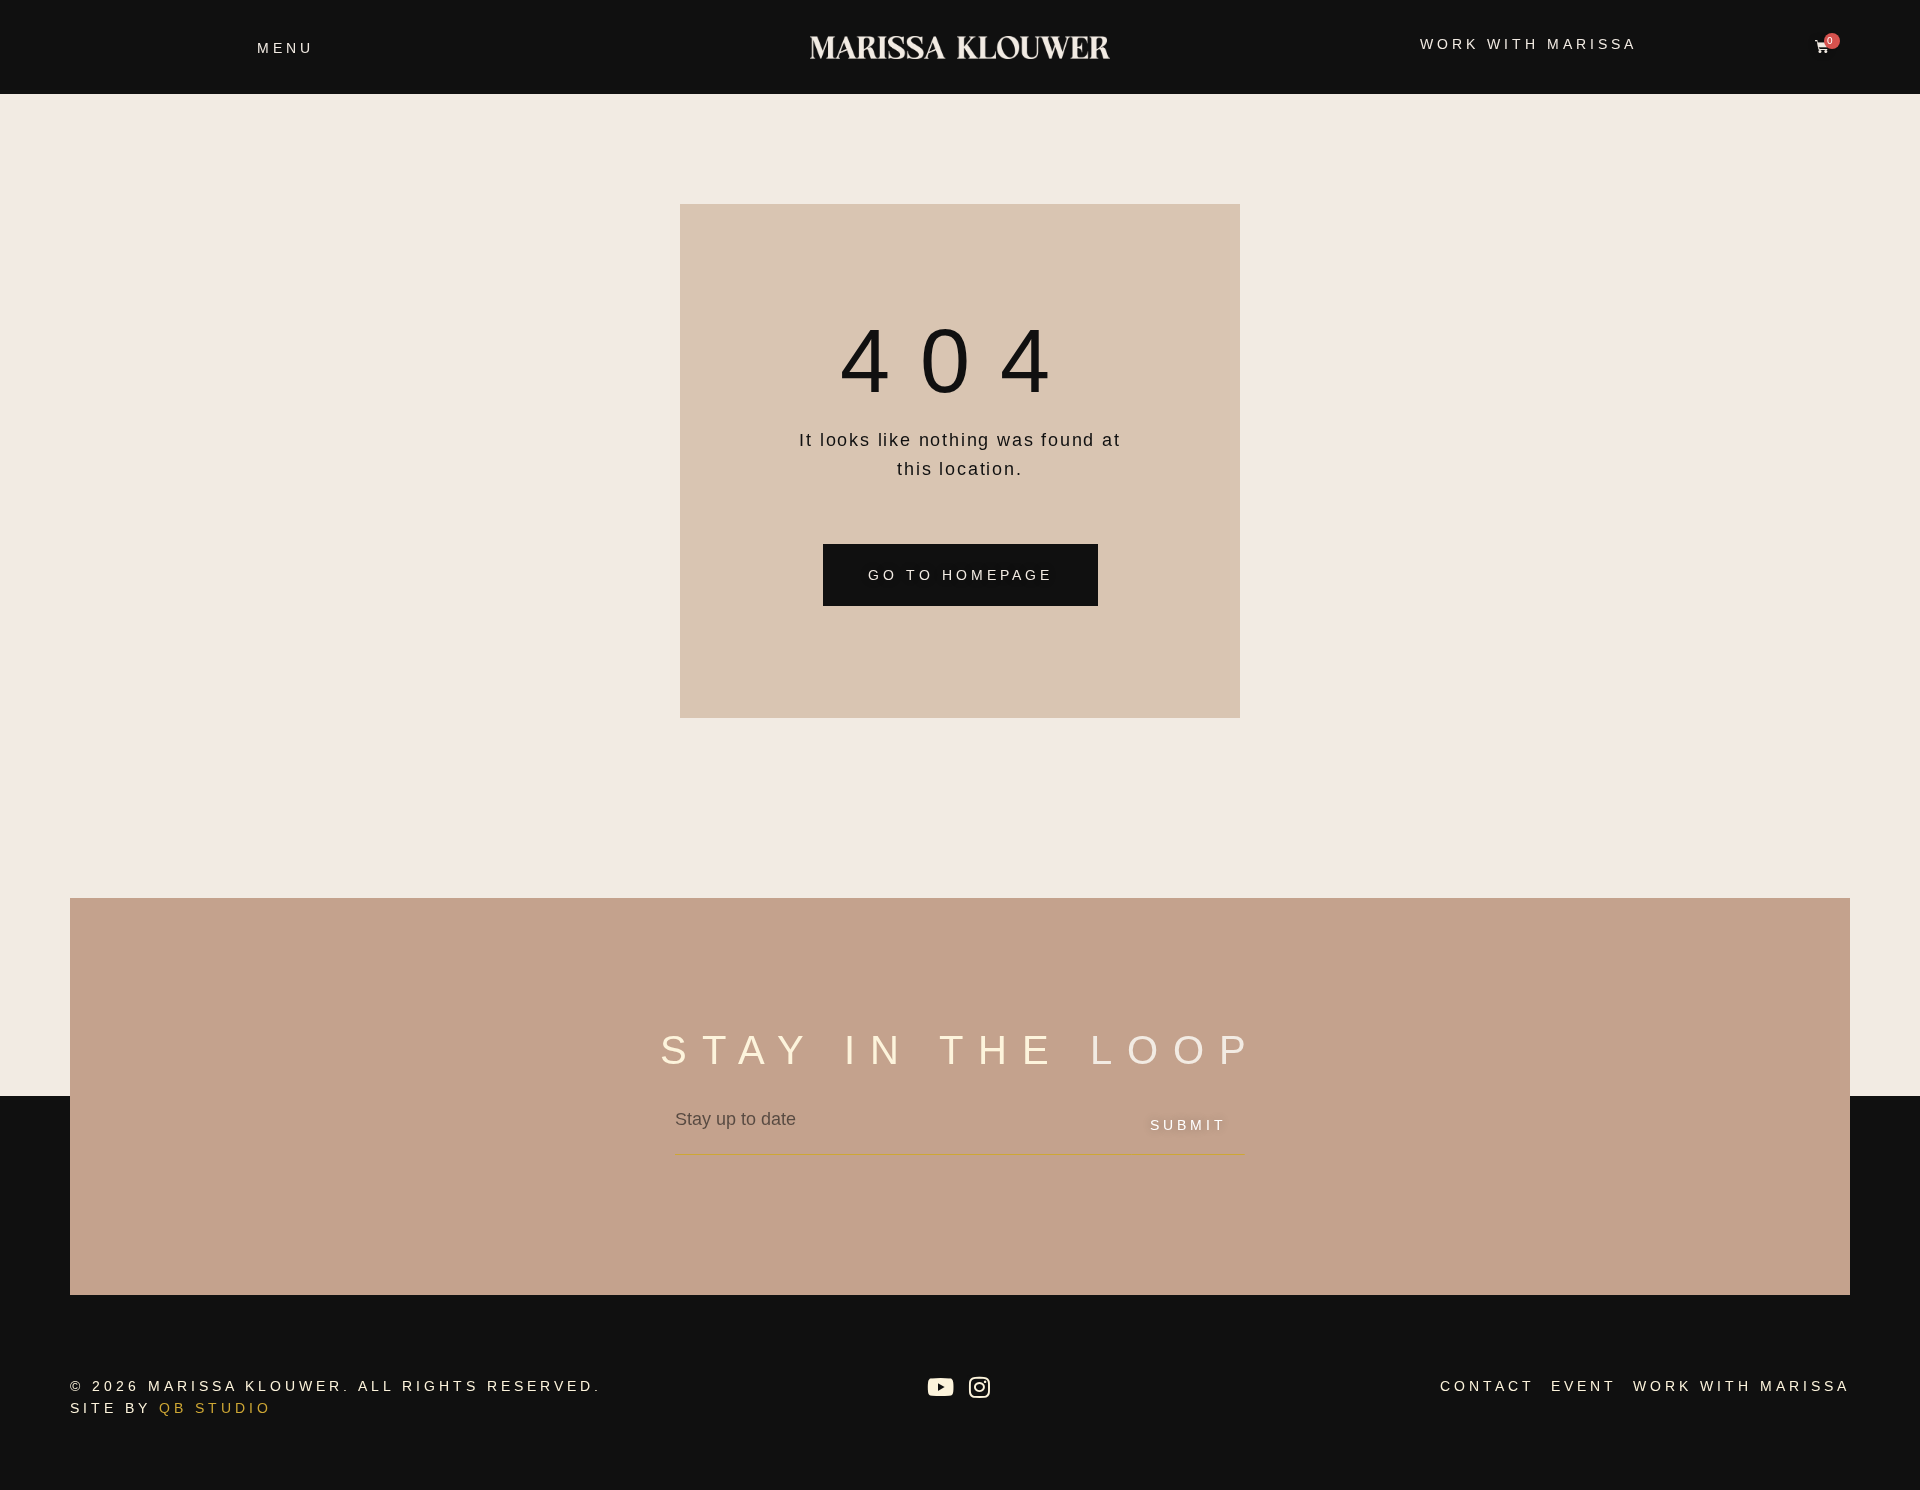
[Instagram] (979, 1387)
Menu (285, 48)
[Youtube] (940, 1387)
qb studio (215, 1408)
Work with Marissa (1528, 44)
